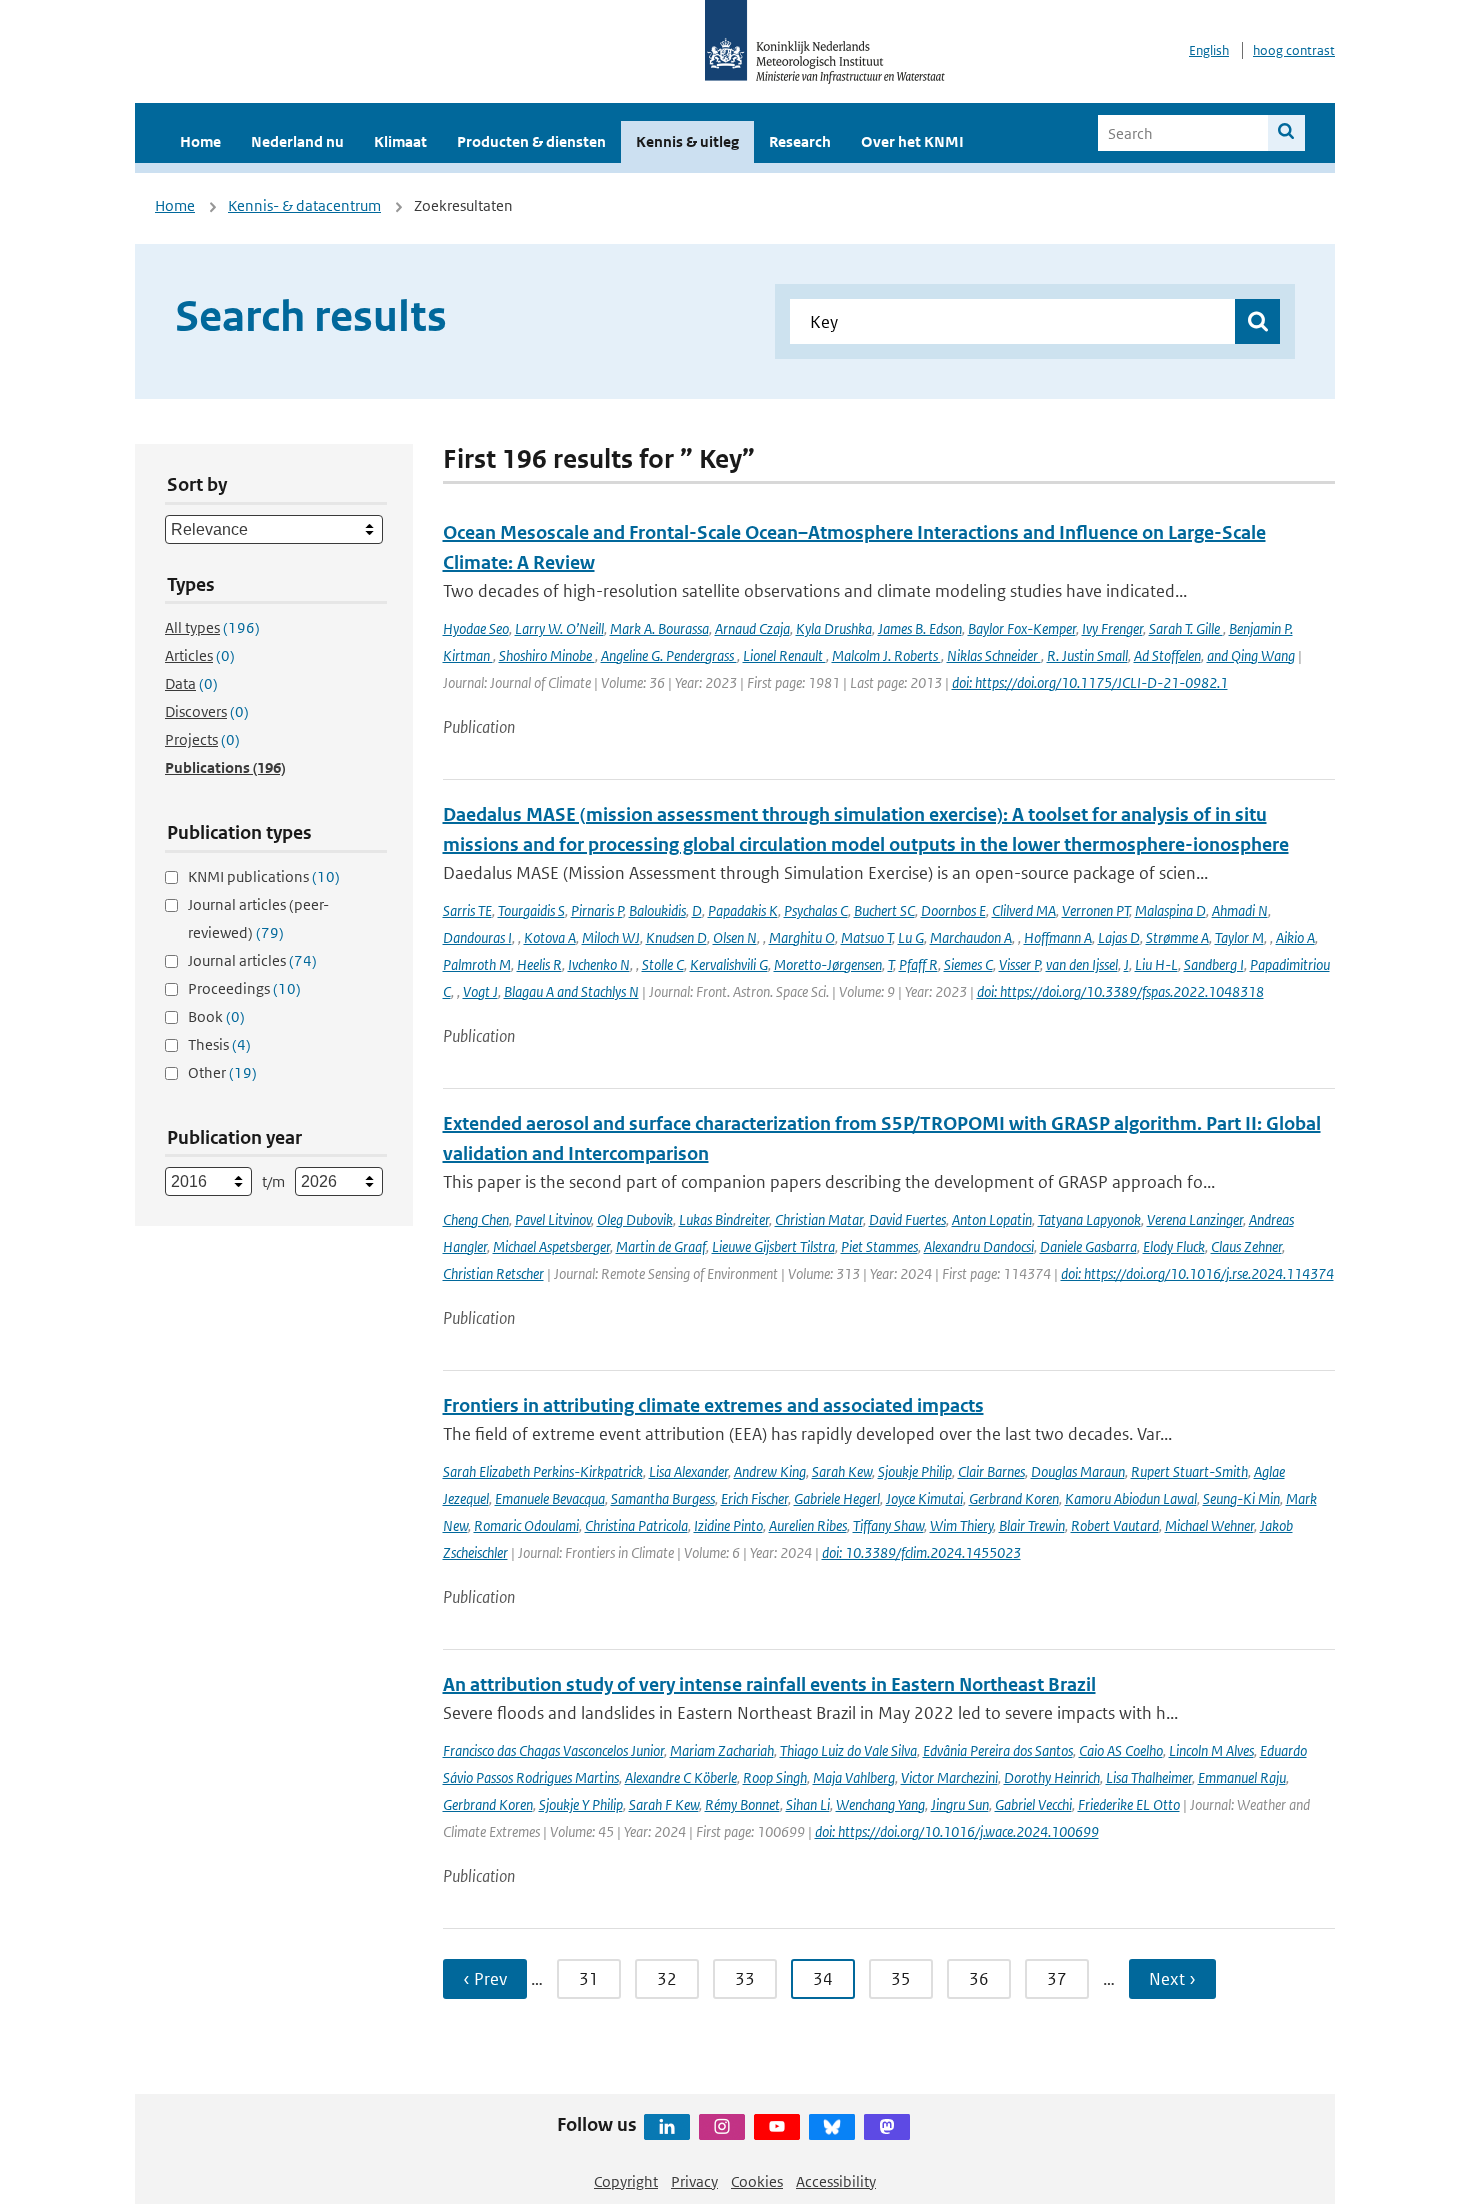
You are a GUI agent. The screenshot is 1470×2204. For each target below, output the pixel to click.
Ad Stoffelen (1167, 655)
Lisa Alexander (688, 1471)
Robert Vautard (1115, 1525)
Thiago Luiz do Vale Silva (848, 1750)
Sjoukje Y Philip (581, 1804)
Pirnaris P (597, 910)
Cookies (757, 2181)
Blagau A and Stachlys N (571, 991)
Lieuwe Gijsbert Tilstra (773, 1246)
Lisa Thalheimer (1149, 1777)
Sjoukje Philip (915, 1471)
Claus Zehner (1246, 1246)
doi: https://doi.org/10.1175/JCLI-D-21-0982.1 (1090, 682)
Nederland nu (297, 141)
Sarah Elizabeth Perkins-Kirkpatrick (543, 1471)
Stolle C (663, 964)
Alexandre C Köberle (681, 1777)
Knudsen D (676, 937)
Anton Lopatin (992, 1219)
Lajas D (1119, 937)
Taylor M (1239, 937)
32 (667, 1979)
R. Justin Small (1087, 655)
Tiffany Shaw (888, 1525)
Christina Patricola (636, 1525)
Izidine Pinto (728, 1525)
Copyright (626, 2181)
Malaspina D (1170, 910)
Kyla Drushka (834, 628)
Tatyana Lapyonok (1089, 1219)
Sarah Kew (842, 1471)
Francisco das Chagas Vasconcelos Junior (553, 1750)
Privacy (694, 2181)
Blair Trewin (1032, 1525)
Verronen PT (1095, 910)
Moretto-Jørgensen (828, 964)
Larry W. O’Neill (559, 628)
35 (901, 1979)
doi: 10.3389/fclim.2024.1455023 (921, 1552)
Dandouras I (477, 937)
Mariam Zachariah (722, 1750)
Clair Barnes (991, 1471)
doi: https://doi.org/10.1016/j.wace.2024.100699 (957, 1831)
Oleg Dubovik (635, 1219)
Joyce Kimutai (924, 1498)
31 (589, 1979)
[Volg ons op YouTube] (777, 2127)
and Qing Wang (1251, 655)
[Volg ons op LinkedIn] (667, 2127)
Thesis (219, 1044)
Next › (1172, 1979)
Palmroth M (477, 964)
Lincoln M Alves (1211, 1750)
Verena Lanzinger (1195, 1219)
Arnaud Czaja (752, 628)
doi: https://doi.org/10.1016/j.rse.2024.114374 (1197, 1273)
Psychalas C (816, 910)
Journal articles (252, 960)
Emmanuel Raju (1242, 1777)
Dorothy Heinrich (1052, 1777)
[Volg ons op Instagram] (722, 2127)
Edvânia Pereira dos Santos (998, 1750)
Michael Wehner (1209, 1525)
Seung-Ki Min (1241, 1498)
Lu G (911, 937)
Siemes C (968, 964)
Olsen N (735, 937)
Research (800, 141)
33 (745, 1979)
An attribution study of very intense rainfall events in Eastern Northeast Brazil (769, 1684)
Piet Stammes (879, 1246)
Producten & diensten (531, 141)
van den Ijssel (1082, 964)
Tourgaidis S (531, 910)
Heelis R (539, 964)
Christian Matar (819, 1219)
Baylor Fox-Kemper (1022, 628)
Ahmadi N (1240, 910)
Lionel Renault (784, 655)
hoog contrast (1294, 50)
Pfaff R (918, 964)
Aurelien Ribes (808, 1525)
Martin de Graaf (661, 1246)
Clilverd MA (1024, 910)
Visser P (1019, 964)
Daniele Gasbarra (1088, 1246)
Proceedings (244, 988)
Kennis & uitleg (687, 141)
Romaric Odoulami (526, 1525)
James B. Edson (920, 628)
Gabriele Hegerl (837, 1498)
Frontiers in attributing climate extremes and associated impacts (713, 1405)
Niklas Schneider (994, 655)
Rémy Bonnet (742, 1804)
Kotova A (550, 937)
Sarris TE (467, 910)
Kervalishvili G (729, 964)
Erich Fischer (754, 1498)
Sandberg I (1214, 964)
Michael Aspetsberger (551, 1246)
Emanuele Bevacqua (550, 1498)
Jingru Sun (960, 1804)
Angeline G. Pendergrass (669, 655)
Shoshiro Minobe (547, 655)
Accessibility (836, 2181)
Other (222, 1072)
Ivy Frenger (1112, 628)
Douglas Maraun (1078, 1471)
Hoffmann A (1058, 937)
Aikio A (1295, 937)
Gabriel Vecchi (1033, 1804)
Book (216, 1016)
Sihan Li (808, 1804)
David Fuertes (907, 1219)
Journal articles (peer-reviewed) (258, 918)
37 (1057, 1979)
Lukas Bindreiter (724, 1219)
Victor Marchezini (949, 1777)
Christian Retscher (493, 1273)
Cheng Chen (476, 1219)
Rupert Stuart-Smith (1189, 1471)
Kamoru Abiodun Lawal (1131, 1498)
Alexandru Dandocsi (979, 1246)
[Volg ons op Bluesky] (832, 2127)
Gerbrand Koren (1014, 1498)
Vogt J (480, 991)
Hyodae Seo (476, 628)
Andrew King (770, 1471)
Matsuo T (866, 937)
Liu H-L (1156, 964)
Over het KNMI (912, 141)
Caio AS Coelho (1121, 1750)
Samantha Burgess (663, 1498)
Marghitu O (802, 937)
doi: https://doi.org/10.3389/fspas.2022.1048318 (1120, 991)
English (1209, 50)
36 (979, 1979)
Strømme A (1177, 937)
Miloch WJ (611, 937)
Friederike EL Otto (1129, 1804)
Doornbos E (953, 910)
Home (200, 141)
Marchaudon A (971, 937)
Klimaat (400, 141)
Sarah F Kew (664, 1804)
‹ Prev (485, 1979)
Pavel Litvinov (553, 1219)
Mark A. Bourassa (659, 628)
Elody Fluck (1174, 1246)
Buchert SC (884, 910)
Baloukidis (657, 910)
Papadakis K (743, 910)
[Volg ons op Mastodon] (887, 2127)
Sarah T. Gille (1186, 628)
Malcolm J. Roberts (886, 655)
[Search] (1286, 133)
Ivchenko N (599, 964)
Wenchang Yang (880, 1804)
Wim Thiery (961, 1525)
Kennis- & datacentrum (304, 205)
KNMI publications (264, 876)
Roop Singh (775, 1777)
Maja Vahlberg (854, 1777)
